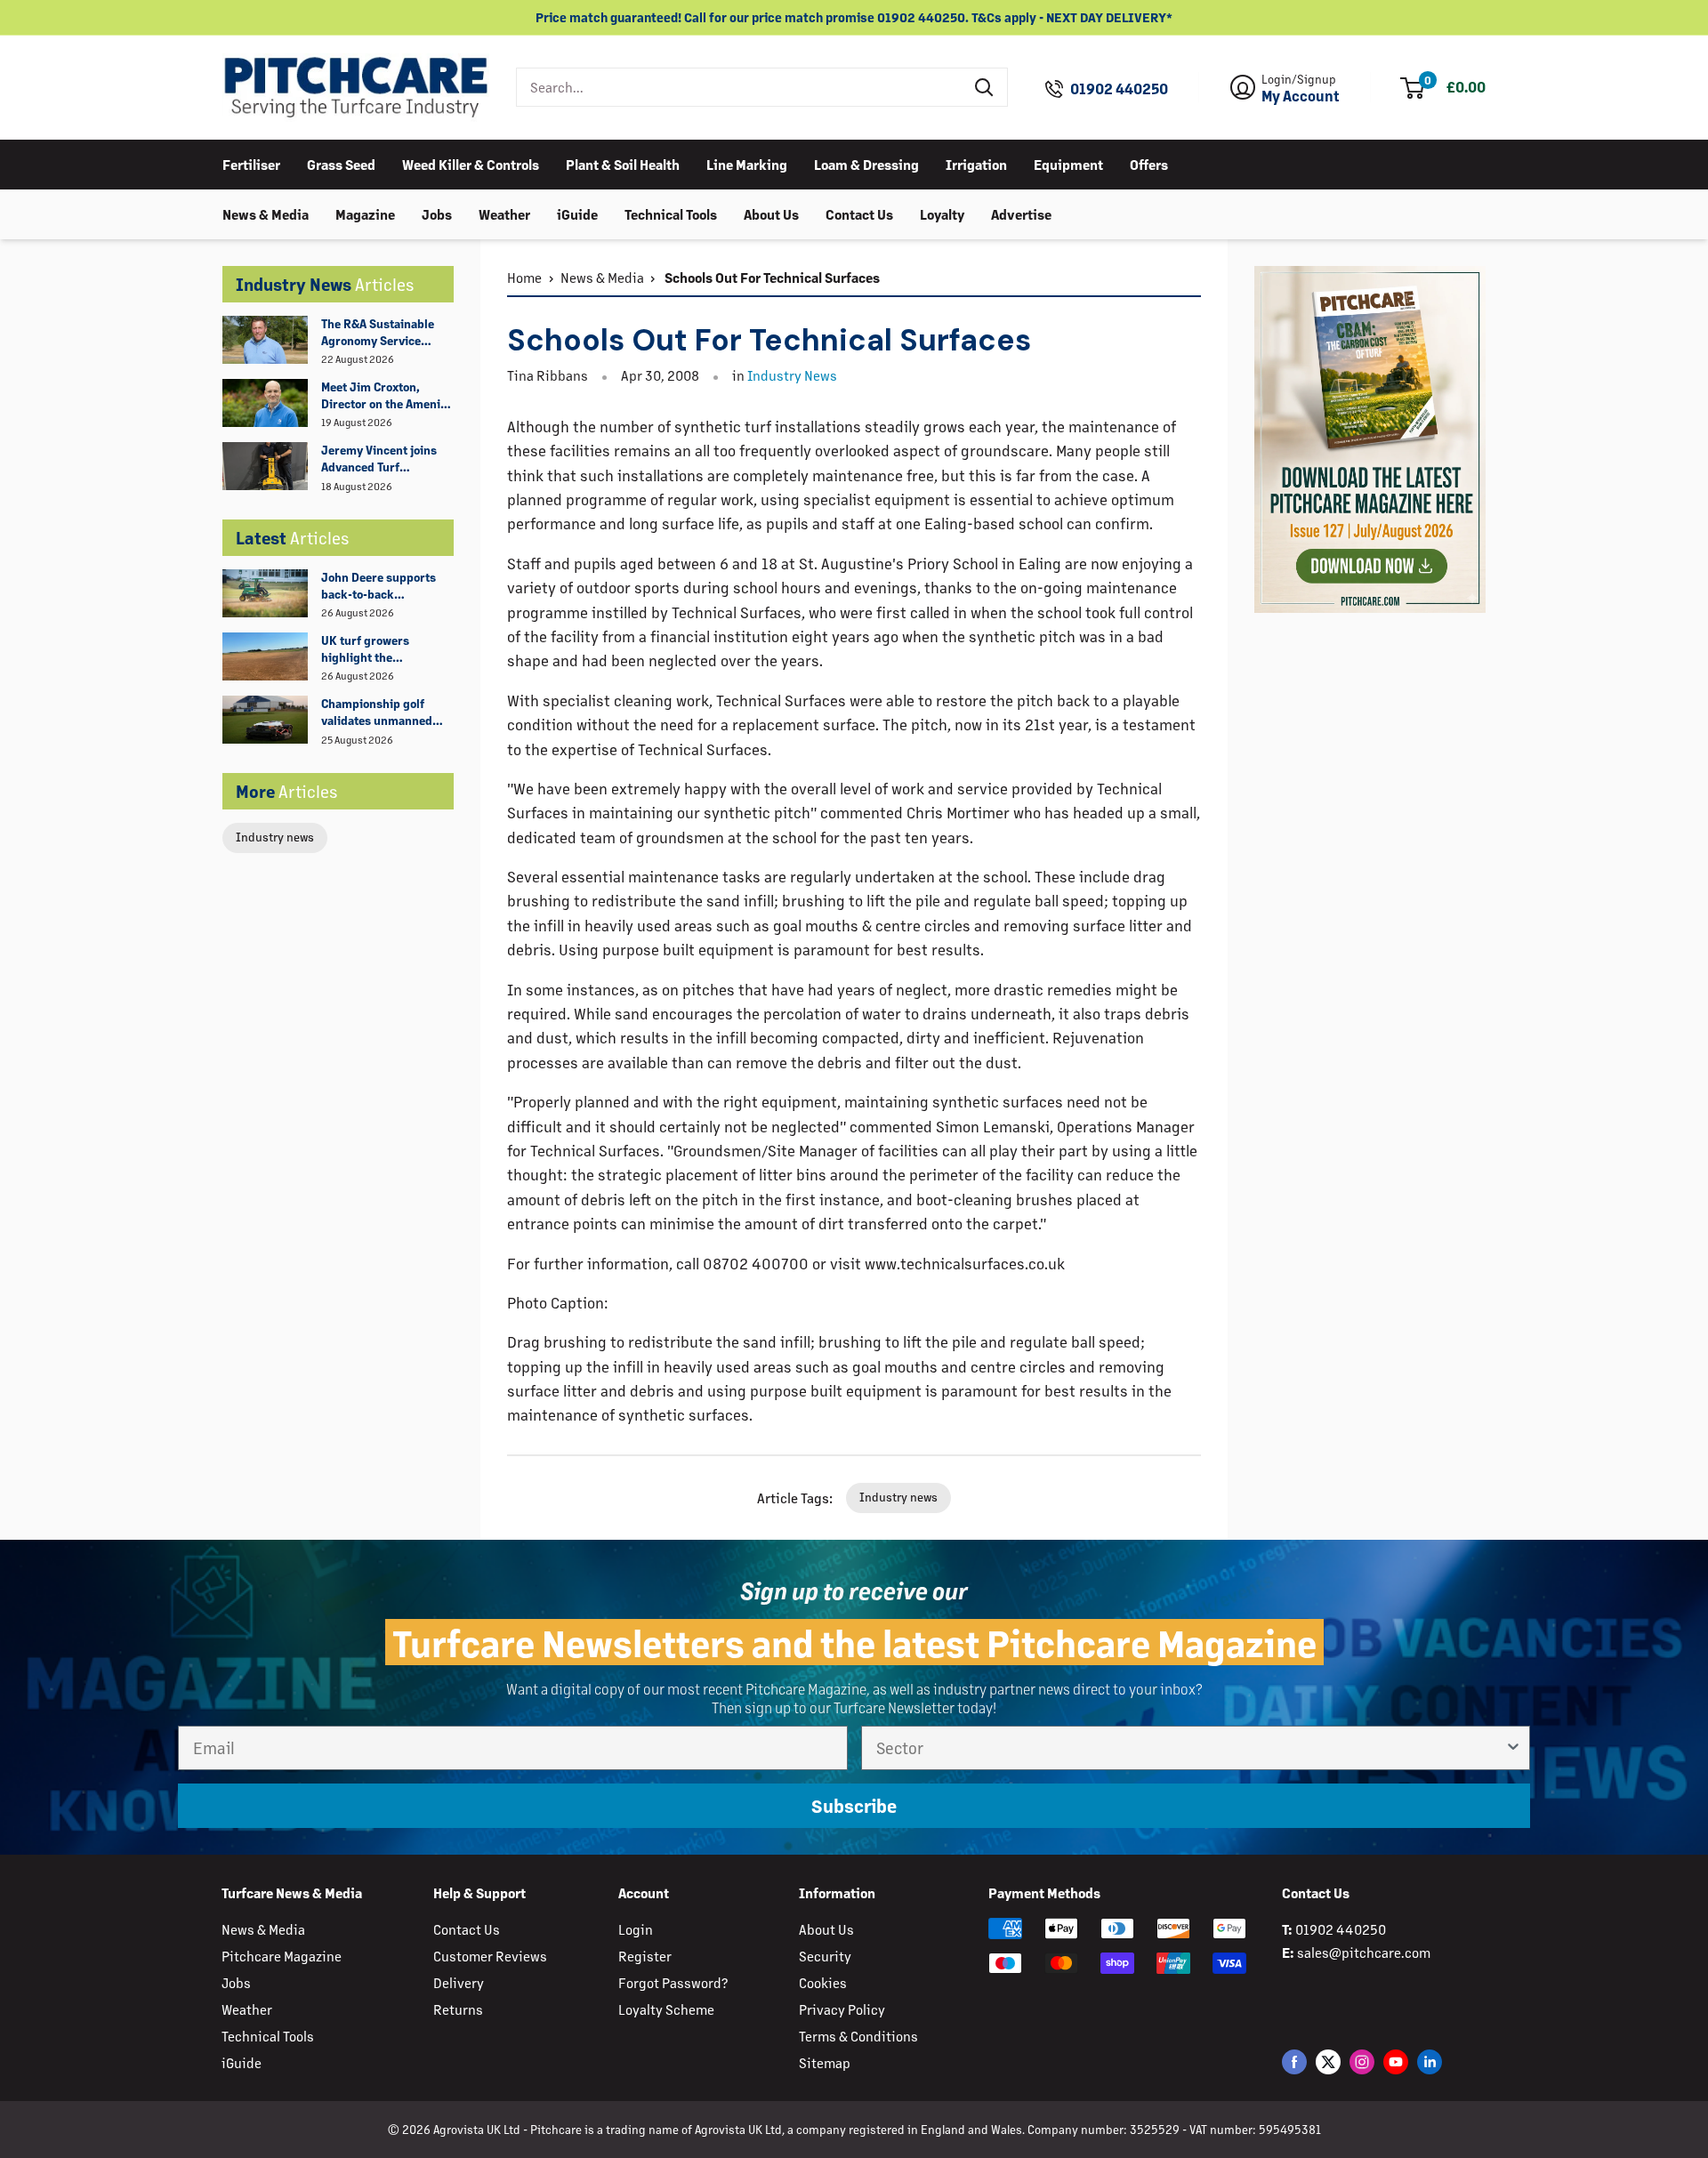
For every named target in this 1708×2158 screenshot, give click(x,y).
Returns (458, 2009)
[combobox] (740, 87)
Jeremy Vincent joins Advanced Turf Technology (379, 459)
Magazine (365, 213)
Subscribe (854, 1806)
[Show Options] (1513, 1748)
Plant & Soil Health (623, 163)
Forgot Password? (673, 1982)
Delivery (459, 1982)
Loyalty (942, 213)
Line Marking (747, 163)
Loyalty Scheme (666, 2009)
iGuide (577, 213)
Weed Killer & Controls (471, 163)
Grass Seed (341, 163)
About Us (771, 213)
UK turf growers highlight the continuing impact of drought (378, 649)
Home (524, 277)
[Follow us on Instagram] (1362, 2061)
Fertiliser (251, 163)
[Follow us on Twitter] (1328, 2061)
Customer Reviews (490, 1956)
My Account (1301, 96)
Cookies (823, 1982)
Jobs (437, 213)
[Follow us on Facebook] (1294, 2061)
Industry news (275, 837)
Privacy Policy (842, 2009)
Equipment (1068, 163)
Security (825, 1956)
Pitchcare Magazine (282, 1956)
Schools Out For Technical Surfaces (771, 277)
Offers (1149, 163)
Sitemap (825, 2062)
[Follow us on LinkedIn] (1430, 2061)
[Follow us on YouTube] (1396, 2061)
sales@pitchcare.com (1364, 1952)
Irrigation (976, 163)
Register (645, 1956)
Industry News (792, 375)
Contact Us (859, 213)
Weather (504, 213)
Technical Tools (671, 213)
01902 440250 (1119, 89)
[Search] (985, 87)
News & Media (266, 213)
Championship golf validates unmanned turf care (377, 713)
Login (636, 1929)
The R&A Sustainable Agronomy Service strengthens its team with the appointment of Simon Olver (387, 333)
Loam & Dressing (866, 163)
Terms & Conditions (858, 2036)
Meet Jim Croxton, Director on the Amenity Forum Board (386, 396)
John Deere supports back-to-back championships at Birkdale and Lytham (379, 586)
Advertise (1021, 213)
